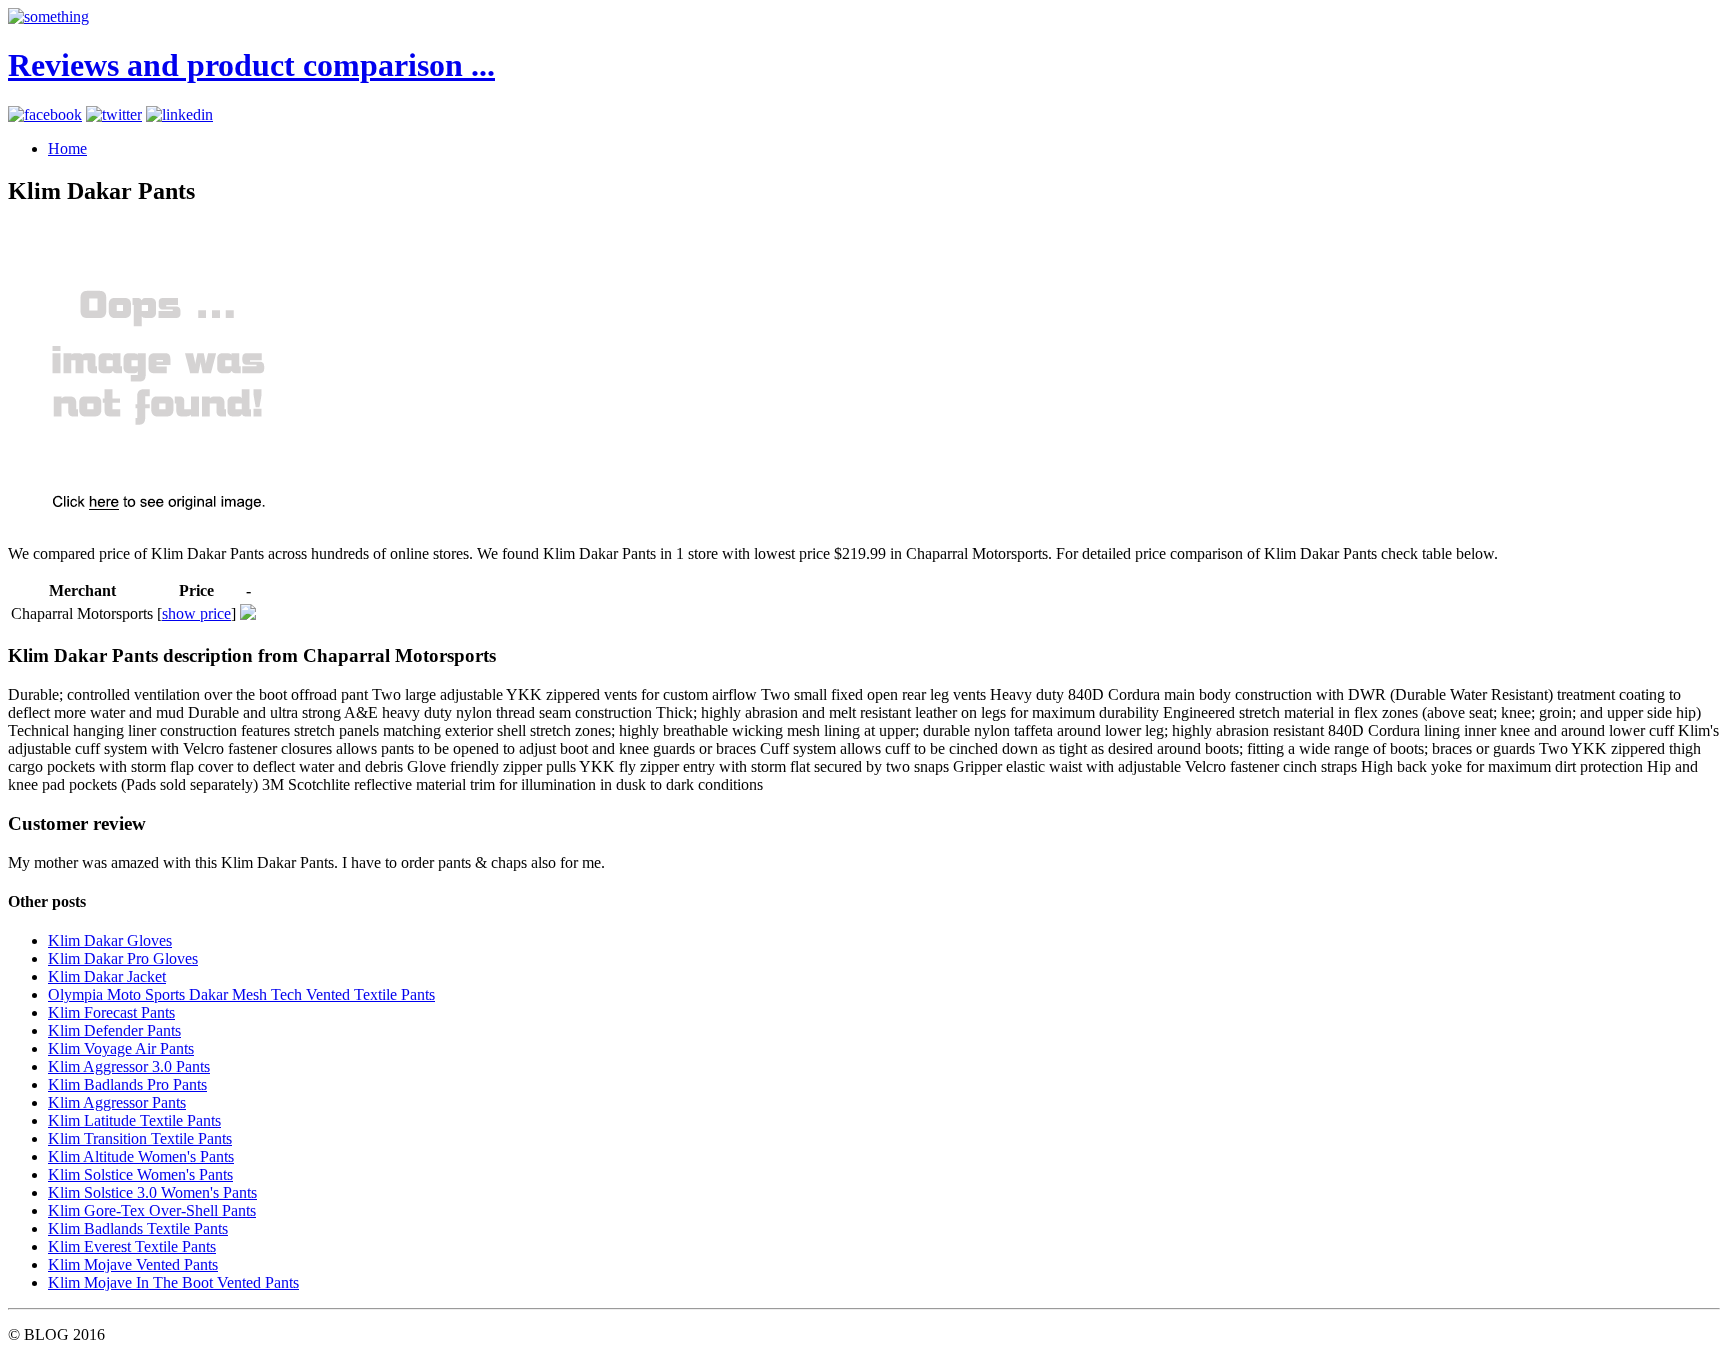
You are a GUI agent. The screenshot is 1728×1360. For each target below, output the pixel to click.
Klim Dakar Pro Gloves (123, 958)
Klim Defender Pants (114, 1030)
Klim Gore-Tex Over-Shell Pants (152, 1210)
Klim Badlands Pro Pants (127, 1084)
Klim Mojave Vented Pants (133, 1264)
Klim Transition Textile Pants (140, 1138)
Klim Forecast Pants (111, 1012)
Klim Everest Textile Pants (132, 1246)
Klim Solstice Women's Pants (140, 1174)
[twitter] (114, 114)
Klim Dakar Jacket (107, 976)
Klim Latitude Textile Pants (134, 1120)
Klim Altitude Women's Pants (141, 1156)
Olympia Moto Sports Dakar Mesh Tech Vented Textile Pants (241, 994)
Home (67, 148)
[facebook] (45, 114)
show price (196, 613)
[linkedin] (179, 114)
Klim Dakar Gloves (110, 940)
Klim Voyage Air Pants (121, 1048)
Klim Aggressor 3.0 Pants (129, 1066)
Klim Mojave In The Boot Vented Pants (173, 1282)
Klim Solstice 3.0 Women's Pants (152, 1192)
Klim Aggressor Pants (117, 1102)
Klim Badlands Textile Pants (138, 1228)
